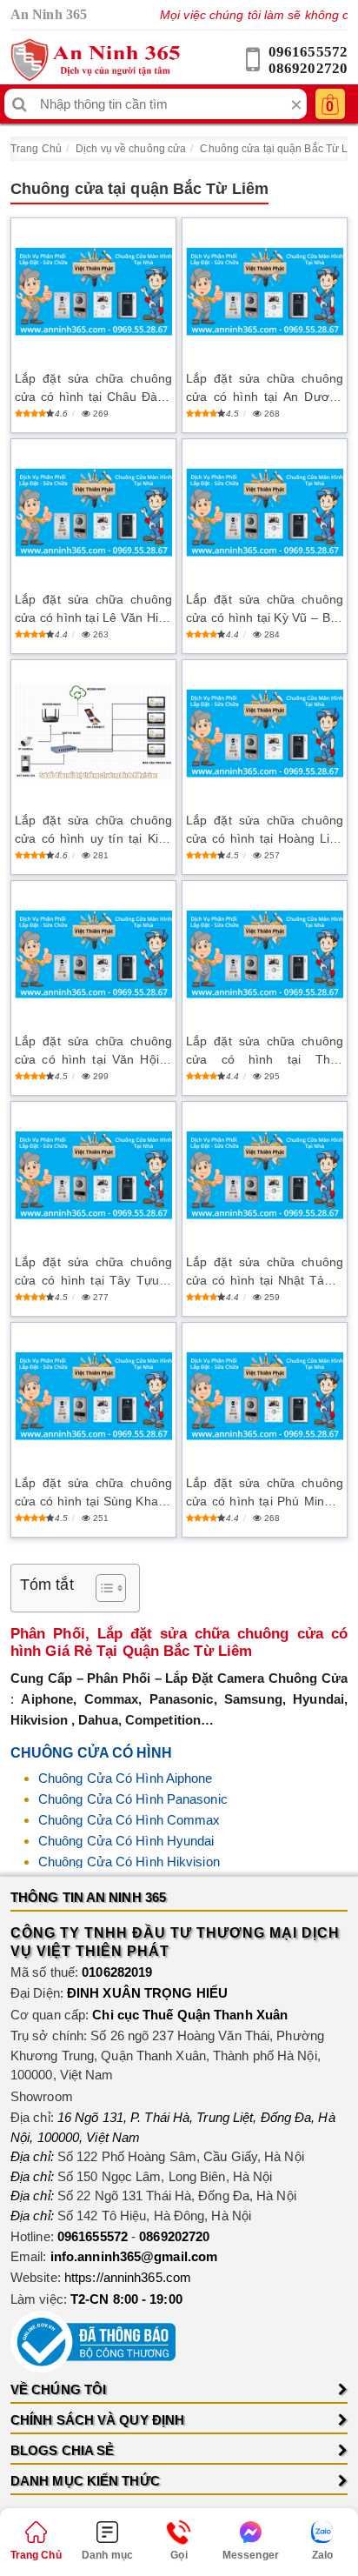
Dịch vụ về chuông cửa (131, 149)
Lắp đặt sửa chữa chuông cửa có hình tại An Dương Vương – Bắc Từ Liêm (265, 389)
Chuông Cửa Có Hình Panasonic (133, 1799)
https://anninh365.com (128, 2277)
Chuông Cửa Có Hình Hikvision (129, 1862)
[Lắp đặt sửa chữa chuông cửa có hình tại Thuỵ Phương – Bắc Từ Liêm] (265, 954)
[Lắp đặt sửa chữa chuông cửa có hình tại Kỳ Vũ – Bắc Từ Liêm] (265, 513)
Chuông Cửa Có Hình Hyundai (126, 1841)
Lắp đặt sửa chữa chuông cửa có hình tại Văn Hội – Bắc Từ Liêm (93, 1051)
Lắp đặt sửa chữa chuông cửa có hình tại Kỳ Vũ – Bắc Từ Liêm (265, 610)
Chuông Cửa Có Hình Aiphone (126, 1778)
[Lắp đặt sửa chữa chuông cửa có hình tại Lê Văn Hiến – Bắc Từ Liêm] (93, 513)
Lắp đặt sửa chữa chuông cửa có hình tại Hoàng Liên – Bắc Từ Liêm (265, 831)
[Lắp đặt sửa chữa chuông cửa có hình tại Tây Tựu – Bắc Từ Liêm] (93, 1175)
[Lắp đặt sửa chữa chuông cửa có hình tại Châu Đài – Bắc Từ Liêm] (93, 292)
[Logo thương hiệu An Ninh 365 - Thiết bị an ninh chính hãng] (95, 60)
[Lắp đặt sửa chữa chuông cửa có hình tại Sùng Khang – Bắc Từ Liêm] (93, 1396)
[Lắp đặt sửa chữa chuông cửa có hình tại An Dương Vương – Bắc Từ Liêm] (265, 292)
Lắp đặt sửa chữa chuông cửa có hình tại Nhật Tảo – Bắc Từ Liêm (265, 1272)
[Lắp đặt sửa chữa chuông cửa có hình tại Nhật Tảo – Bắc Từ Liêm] (265, 1175)
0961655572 (308, 52)
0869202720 (308, 68)
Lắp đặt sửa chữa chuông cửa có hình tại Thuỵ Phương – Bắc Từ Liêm (265, 1051)
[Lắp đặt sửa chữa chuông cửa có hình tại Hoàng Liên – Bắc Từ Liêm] (265, 734)
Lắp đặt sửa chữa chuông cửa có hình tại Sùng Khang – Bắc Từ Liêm (93, 1493)
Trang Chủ (36, 149)
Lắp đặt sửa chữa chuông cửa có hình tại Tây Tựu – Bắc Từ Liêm (93, 1272)
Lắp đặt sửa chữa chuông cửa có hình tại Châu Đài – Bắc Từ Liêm (93, 389)
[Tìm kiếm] (20, 104)
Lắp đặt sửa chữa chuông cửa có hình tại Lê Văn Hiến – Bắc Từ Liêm (93, 610)
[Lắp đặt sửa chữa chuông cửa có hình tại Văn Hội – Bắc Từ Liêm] (93, 954)
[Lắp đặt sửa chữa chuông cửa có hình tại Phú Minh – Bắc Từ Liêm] (265, 1396)
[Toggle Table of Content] (102, 1588)
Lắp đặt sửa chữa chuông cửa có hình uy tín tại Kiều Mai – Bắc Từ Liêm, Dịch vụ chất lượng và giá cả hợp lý (93, 831)
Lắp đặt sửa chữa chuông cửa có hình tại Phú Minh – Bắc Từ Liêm (265, 1493)
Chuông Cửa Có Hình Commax (129, 1820)
